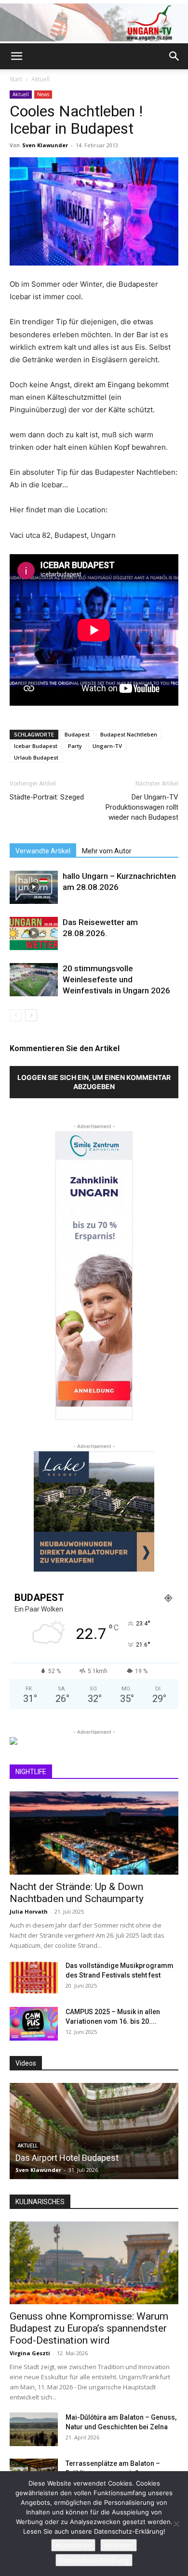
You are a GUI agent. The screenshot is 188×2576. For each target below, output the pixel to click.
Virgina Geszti (30, 2353)
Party (75, 746)
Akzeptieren (73, 2545)
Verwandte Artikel (43, 851)
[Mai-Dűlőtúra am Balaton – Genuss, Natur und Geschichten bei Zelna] (34, 2429)
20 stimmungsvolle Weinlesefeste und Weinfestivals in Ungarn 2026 (116, 979)
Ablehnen (119, 2545)
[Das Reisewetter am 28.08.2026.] (34, 933)
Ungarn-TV (107, 746)
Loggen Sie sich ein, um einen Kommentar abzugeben (94, 1082)
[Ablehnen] (176, 2524)
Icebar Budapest (36, 746)
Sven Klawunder (45, 145)
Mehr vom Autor (107, 851)
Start (16, 79)
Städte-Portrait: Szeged (47, 797)
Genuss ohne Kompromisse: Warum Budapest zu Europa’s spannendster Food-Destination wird (89, 2328)
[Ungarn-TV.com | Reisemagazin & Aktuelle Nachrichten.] (94, 22)
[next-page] (31, 1015)
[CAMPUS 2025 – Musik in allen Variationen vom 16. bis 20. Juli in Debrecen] (34, 2024)
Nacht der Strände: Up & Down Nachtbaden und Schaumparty (77, 1893)
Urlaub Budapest (36, 757)
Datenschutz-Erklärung (94, 2560)
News (43, 94)
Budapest (77, 734)
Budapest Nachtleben (129, 734)
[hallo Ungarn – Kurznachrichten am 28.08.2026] (34, 887)
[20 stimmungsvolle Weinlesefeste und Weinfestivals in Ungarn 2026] (34, 980)
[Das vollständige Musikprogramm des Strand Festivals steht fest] (34, 1978)
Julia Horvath (29, 1911)
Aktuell (40, 79)
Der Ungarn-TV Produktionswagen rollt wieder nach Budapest (142, 807)
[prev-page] (16, 1015)
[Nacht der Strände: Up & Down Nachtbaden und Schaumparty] (94, 1833)
